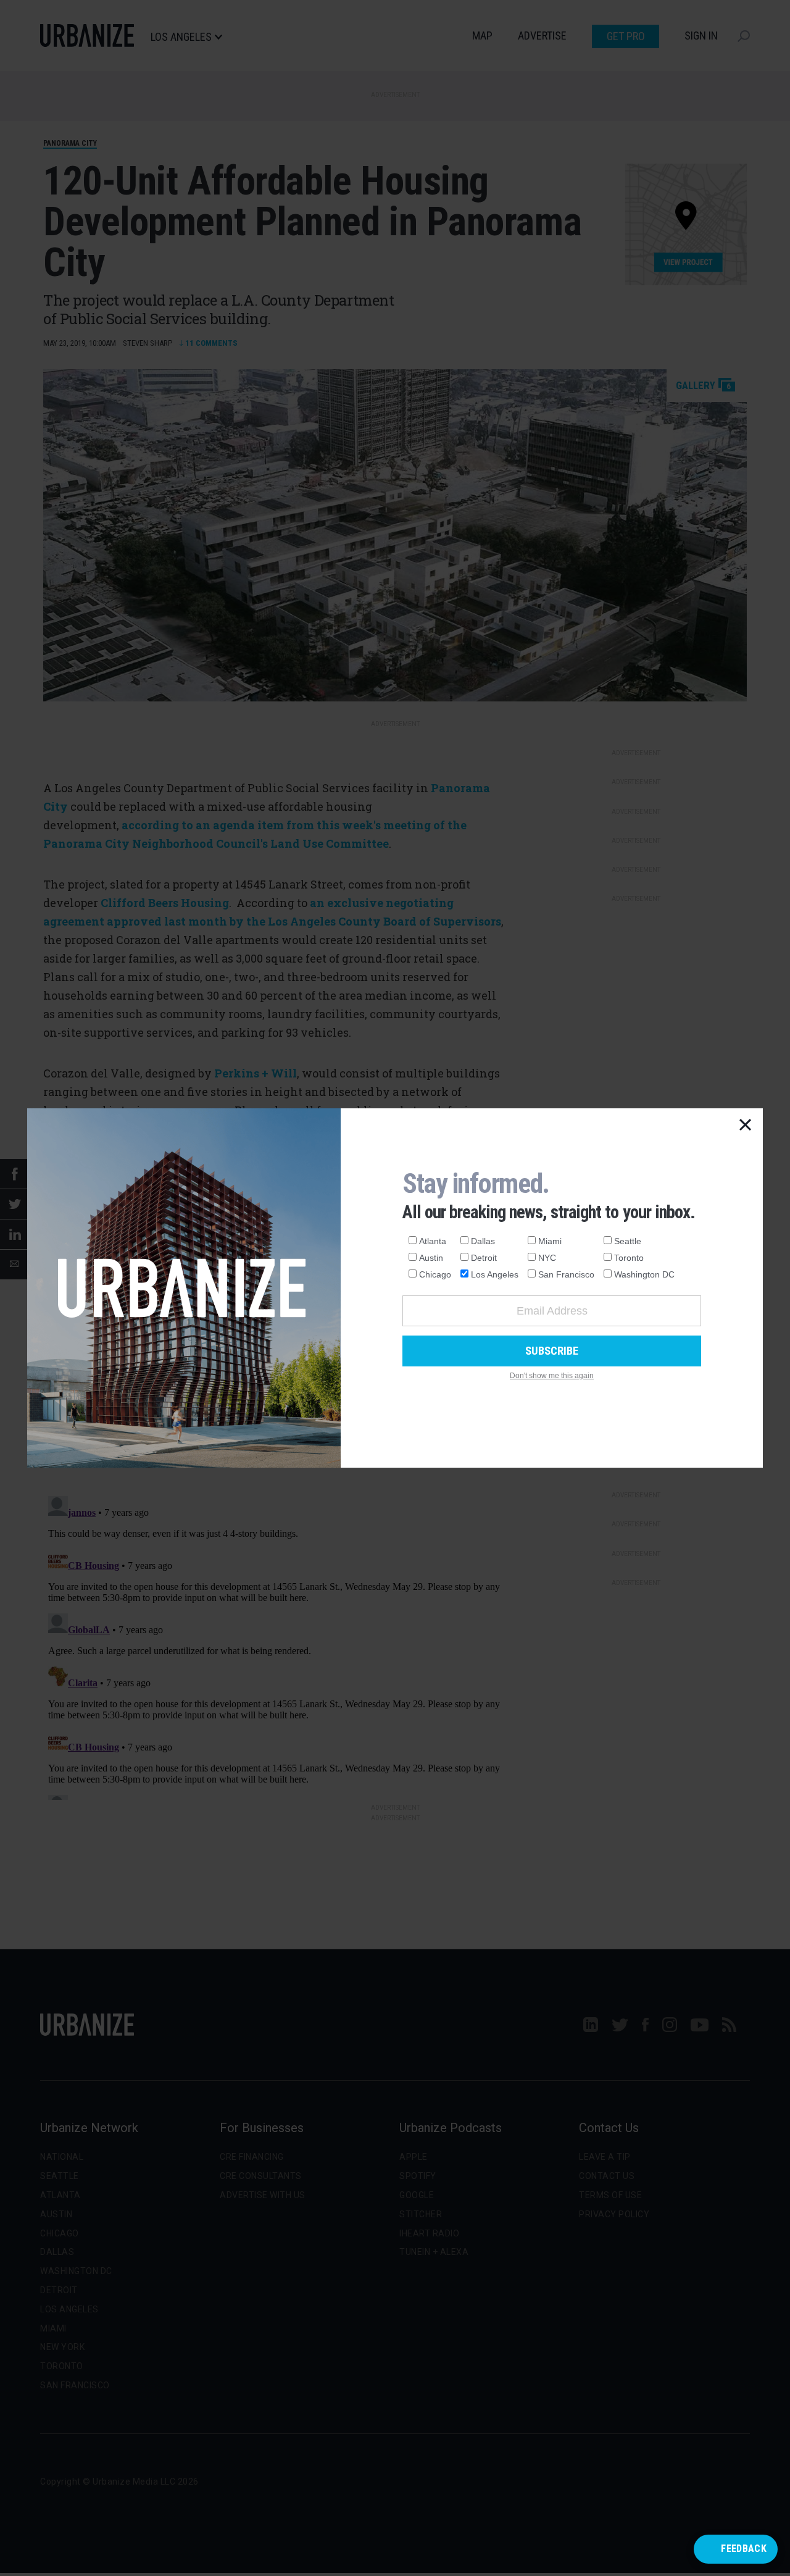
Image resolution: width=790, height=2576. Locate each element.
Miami (550, 1241)
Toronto (629, 1258)
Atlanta (433, 1241)
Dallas (483, 1241)
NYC (547, 1258)
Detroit (484, 1258)
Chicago (435, 1274)
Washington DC (644, 1274)
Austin (431, 1258)
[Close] (746, 1126)
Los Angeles (495, 1274)
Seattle (628, 1241)
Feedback (744, 2549)
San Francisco (566, 1274)
